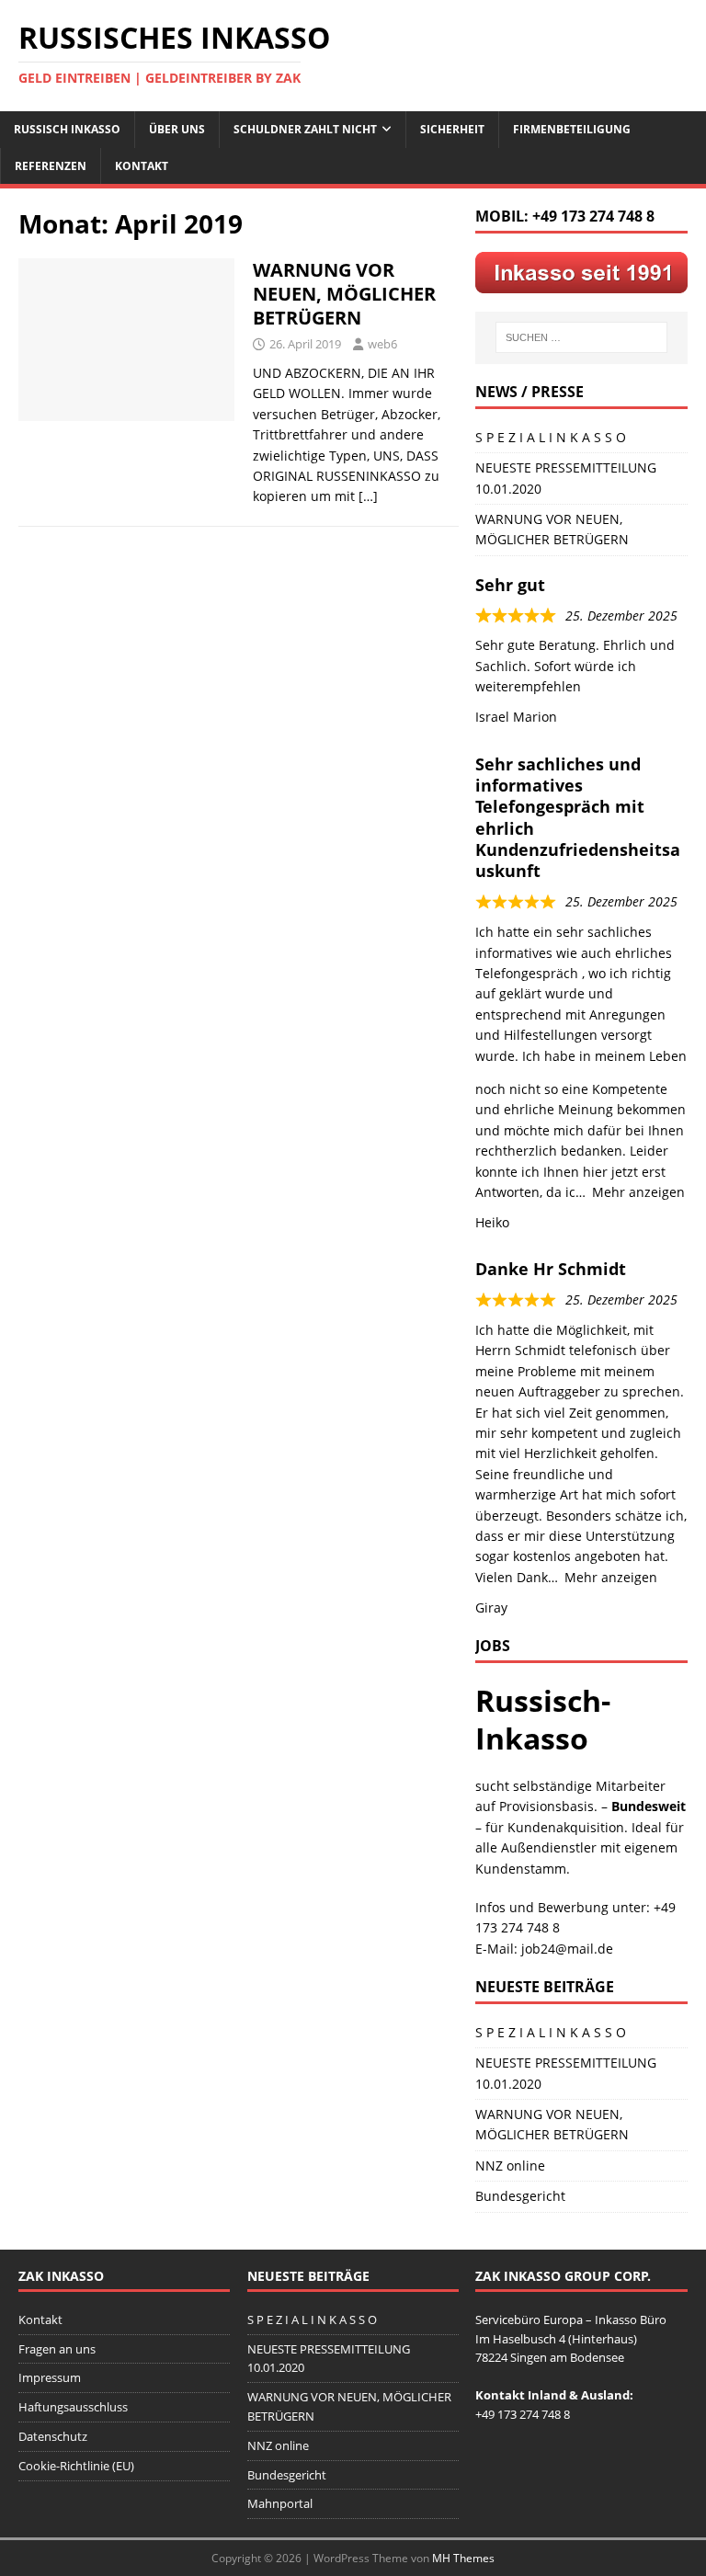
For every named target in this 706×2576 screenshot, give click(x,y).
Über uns (177, 129)
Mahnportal (280, 2503)
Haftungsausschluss (73, 2407)
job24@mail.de (567, 1949)
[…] (368, 496)
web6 (382, 344)
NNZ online (510, 2166)
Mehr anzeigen (638, 1192)
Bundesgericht (520, 2196)
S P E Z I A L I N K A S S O (551, 437)
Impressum (50, 2377)
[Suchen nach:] (581, 337)
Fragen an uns (57, 2349)
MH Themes (463, 2558)
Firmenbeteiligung (572, 129)
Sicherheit (452, 129)
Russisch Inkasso (67, 129)
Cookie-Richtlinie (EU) (76, 2466)
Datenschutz (53, 2436)
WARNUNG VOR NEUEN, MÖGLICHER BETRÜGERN (344, 294)
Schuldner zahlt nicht (305, 129)
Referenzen (51, 166)
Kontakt (142, 166)
